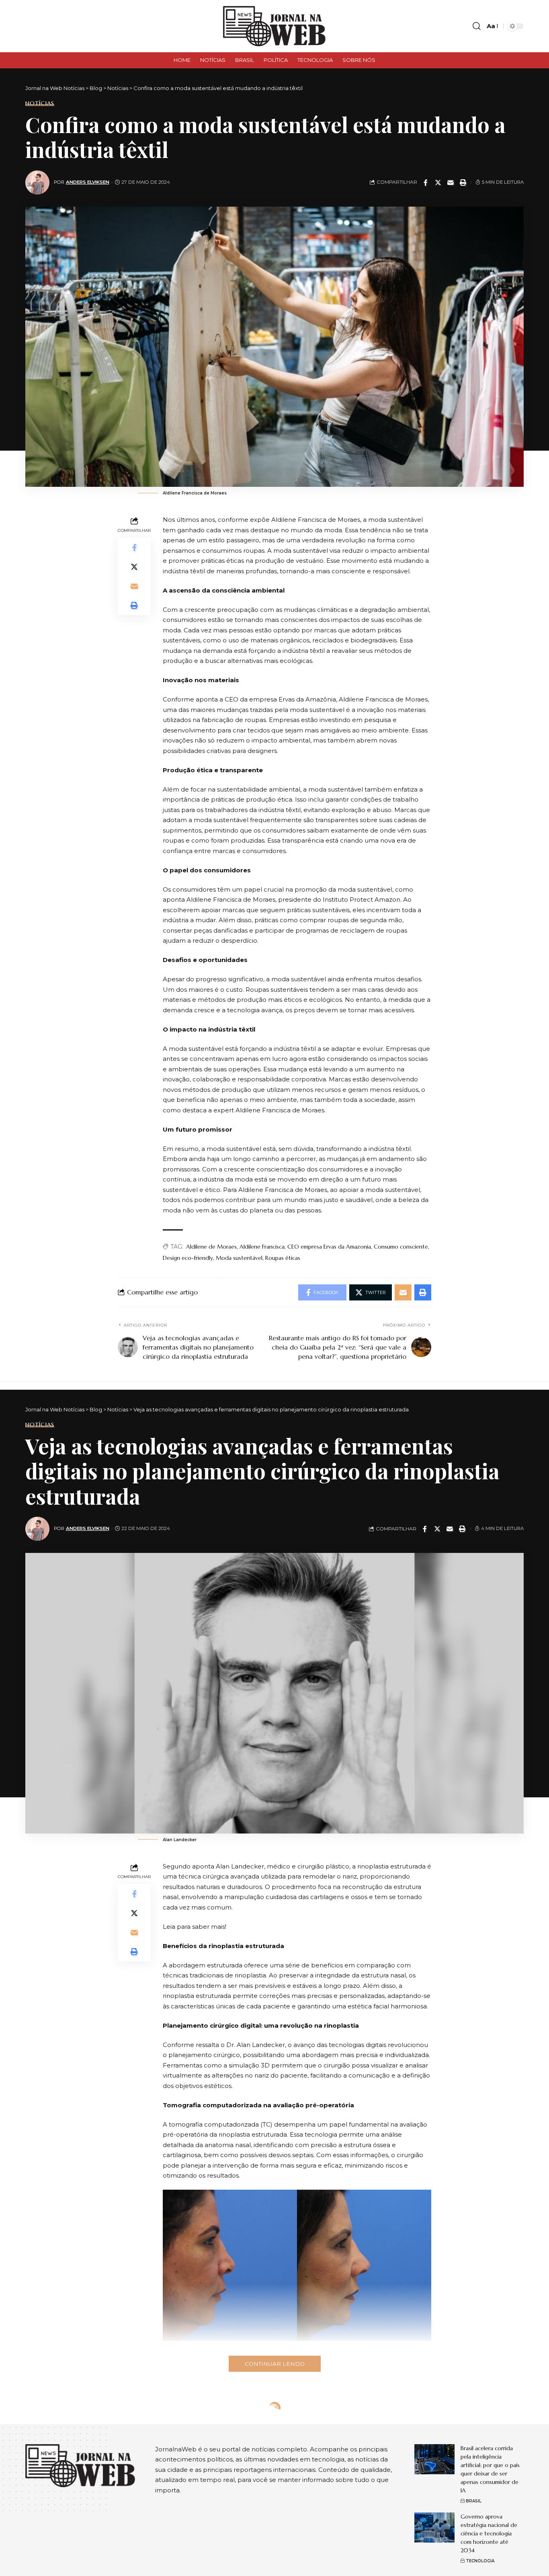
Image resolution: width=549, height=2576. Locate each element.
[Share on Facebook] (426, 183)
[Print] (463, 183)
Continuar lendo (275, 2364)
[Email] (451, 183)
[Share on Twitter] (438, 183)
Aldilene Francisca (262, 1247)
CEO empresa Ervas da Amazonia (329, 1247)
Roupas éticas (283, 1258)
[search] (477, 26)
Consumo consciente (401, 1247)
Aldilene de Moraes (211, 1247)
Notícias (40, 103)
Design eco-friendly (188, 1258)
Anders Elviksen (88, 182)
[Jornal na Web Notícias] (274, 26)
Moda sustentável (239, 1258)
